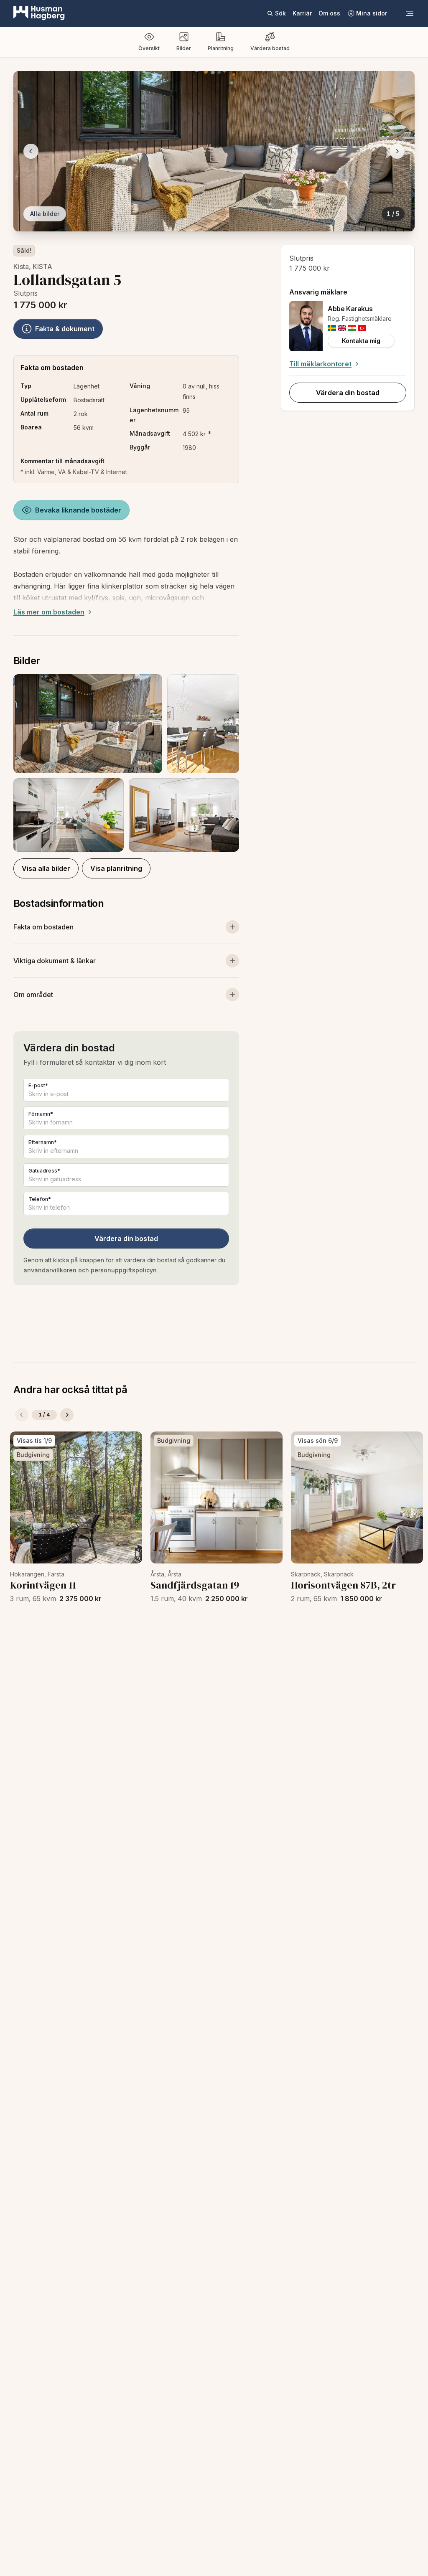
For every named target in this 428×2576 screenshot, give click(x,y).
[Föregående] (22, 1415)
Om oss (329, 13)
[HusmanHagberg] (39, 13)
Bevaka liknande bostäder (78, 510)
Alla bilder (45, 214)
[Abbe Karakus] (306, 326)
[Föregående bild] (31, 151)
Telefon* (40, 1199)
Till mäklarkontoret (320, 364)
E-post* (38, 1085)
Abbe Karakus (350, 309)
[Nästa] (67, 1415)
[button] (126, 763)
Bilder (184, 48)
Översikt (149, 48)
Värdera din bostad (126, 1239)
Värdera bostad (270, 48)
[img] (332, 328)
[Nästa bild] (397, 151)
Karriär (302, 13)
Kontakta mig (361, 341)
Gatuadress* (44, 1171)
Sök (280, 13)
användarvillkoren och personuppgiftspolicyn (90, 1270)
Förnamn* (41, 1114)
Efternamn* (43, 1142)
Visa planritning (116, 868)
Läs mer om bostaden (49, 612)
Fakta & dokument (65, 329)
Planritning (221, 48)
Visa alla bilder (46, 868)
